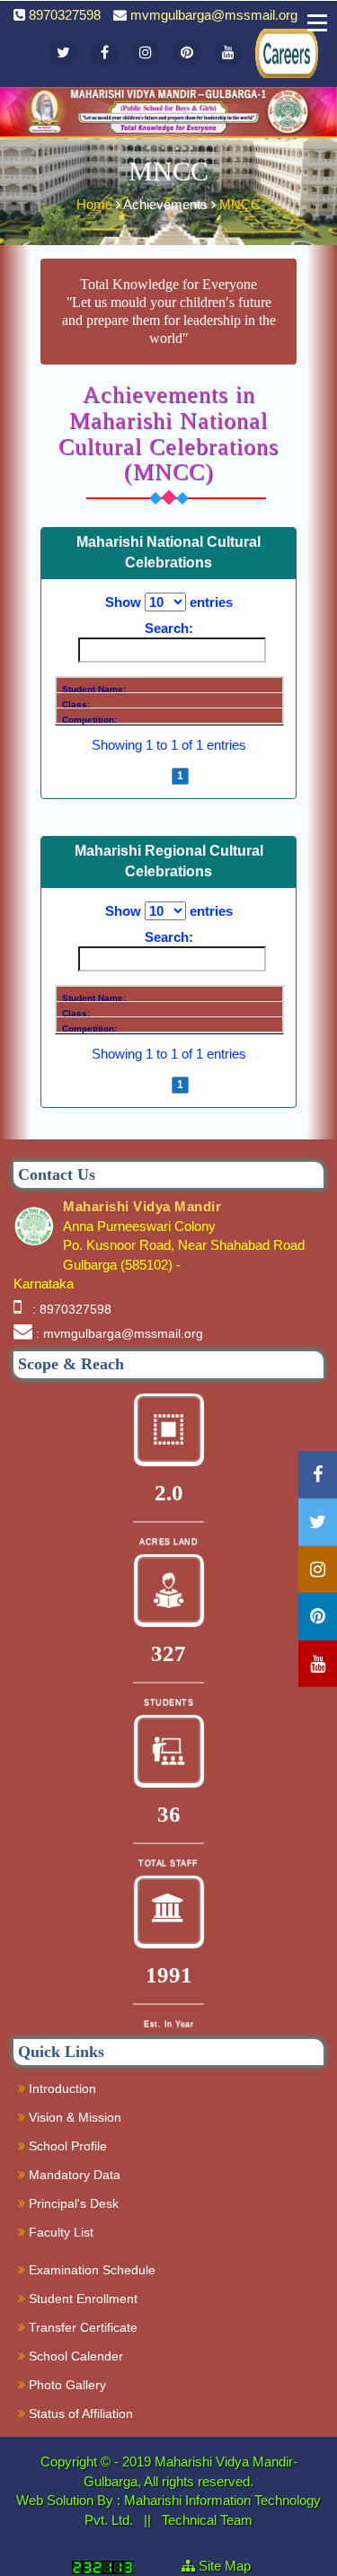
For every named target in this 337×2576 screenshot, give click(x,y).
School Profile (66, 2146)
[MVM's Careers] (270, 39)
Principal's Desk (72, 2203)
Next (207, 776)
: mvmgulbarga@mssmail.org (120, 1333)
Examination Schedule (90, 2270)
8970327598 (65, 15)
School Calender (74, 2356)
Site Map (232, 2566)
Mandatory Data (73, 2175)
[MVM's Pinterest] (187, 53)
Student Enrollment (81, 2299)
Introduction (61, 2088)
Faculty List (59, 2232)
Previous (143, 776)
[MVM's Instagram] (146, 53)
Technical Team (207, 2520)
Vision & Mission (73, 2117)
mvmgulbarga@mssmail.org (214, 15)
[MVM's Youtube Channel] (228, 53)
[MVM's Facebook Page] (104, 53)
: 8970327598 (68, 1309)
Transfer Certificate (81, 2327)
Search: (169, 628)
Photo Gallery (66, 2385)
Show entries (169, 602)
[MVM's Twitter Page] (63, 53)
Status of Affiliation (79, 2413)
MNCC (240, 204)
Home (96, 204)
